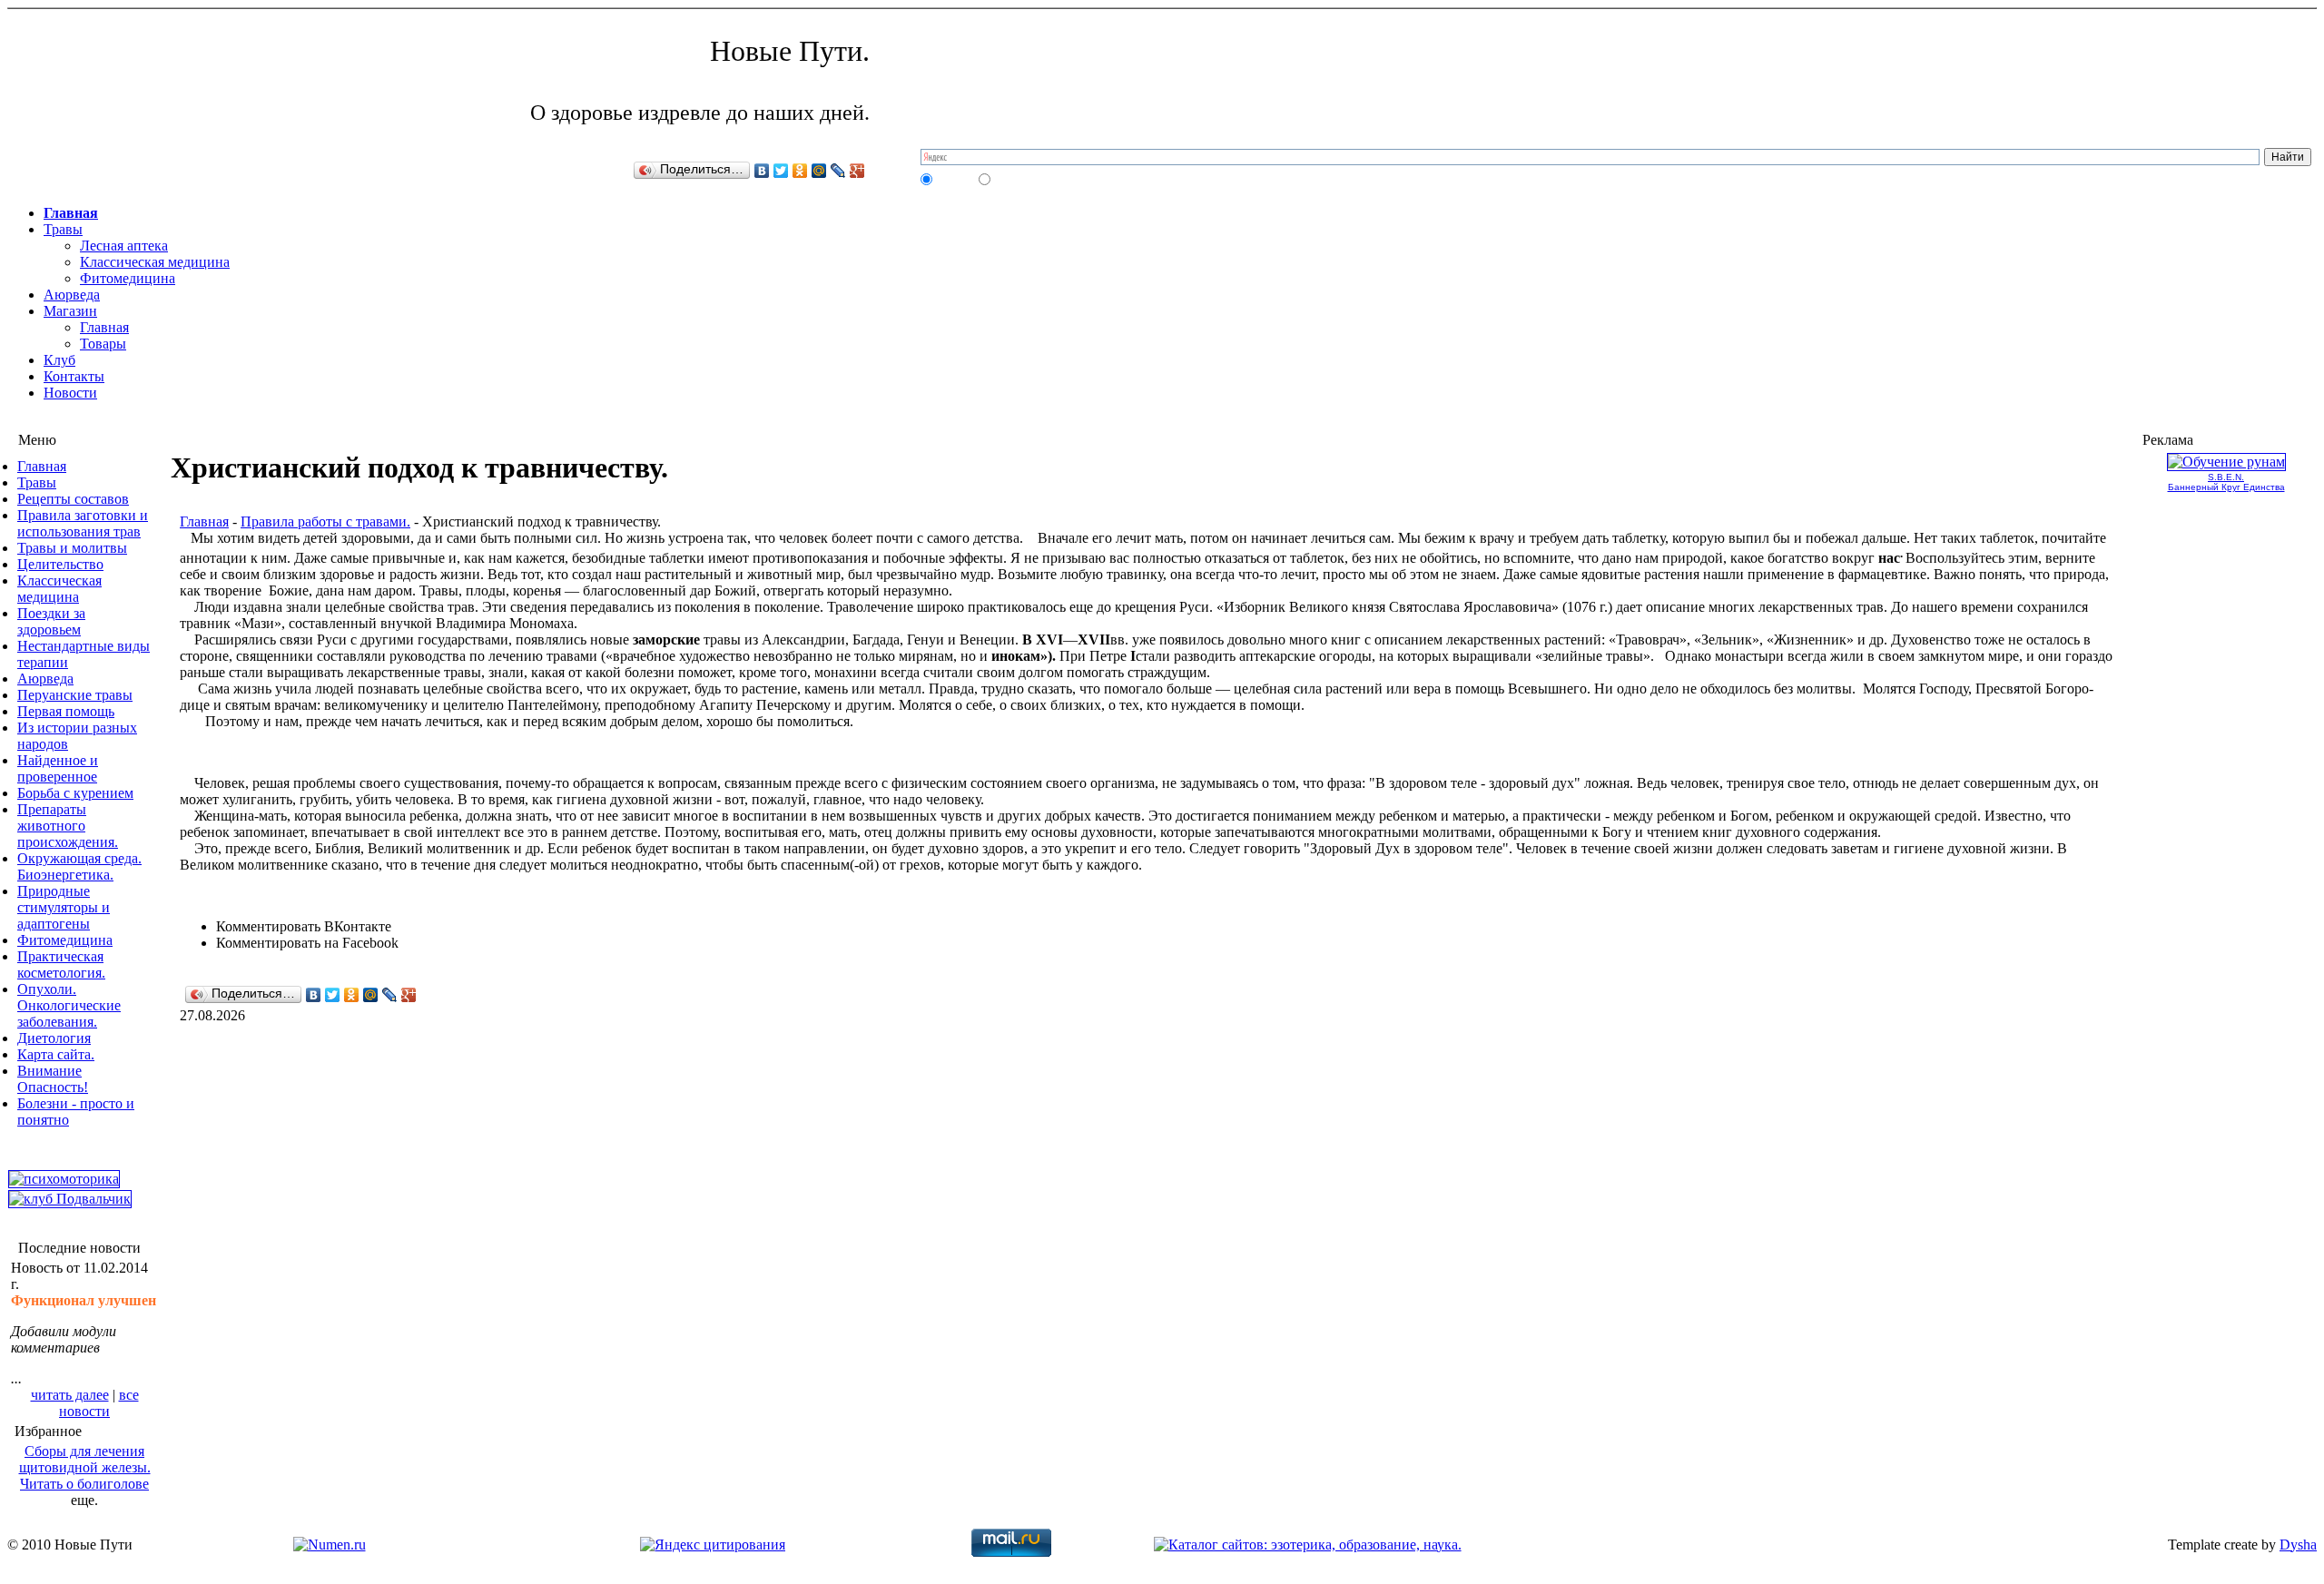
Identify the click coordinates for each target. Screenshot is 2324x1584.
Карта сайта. (56, 1054)
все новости (99, 1403)
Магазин (70, 311)
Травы (63, 229)
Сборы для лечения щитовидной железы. (85, 1459)
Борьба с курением (75, 793)
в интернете (1020, 179)
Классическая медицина (155, 262)
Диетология (54, 1038)
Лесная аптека (124, 246)
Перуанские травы (75, 695)
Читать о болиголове (84, 1484)
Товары (103, 344)
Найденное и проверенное (58, 768)
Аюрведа (72, 295)
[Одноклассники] (800, 171)
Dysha (2298, 1545)
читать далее (70, 1395)
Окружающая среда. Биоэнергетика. (79, 866)
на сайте (954, 179)
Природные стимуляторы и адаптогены (64, 907)
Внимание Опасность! (53, 1079)
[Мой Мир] (819, 171)
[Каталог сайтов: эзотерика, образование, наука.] (1308, 1545)
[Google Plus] (857, 171)
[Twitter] (781, 171)
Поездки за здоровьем (51, 621)
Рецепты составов (73, 499)
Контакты (74, 376)
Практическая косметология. (61, 964)
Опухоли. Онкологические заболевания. (69, 1005)
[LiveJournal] (838, 171)
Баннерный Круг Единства (2226, 487)
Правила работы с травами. (325, 521)
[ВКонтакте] (762, 171)
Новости (70, 393)
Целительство (60, 564)
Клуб (59, 360)
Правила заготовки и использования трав (83, 523)
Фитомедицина (128, 278)
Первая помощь (66, 711)
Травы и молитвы (72, 548)
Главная (71, 213)
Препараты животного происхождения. (68, 826)
